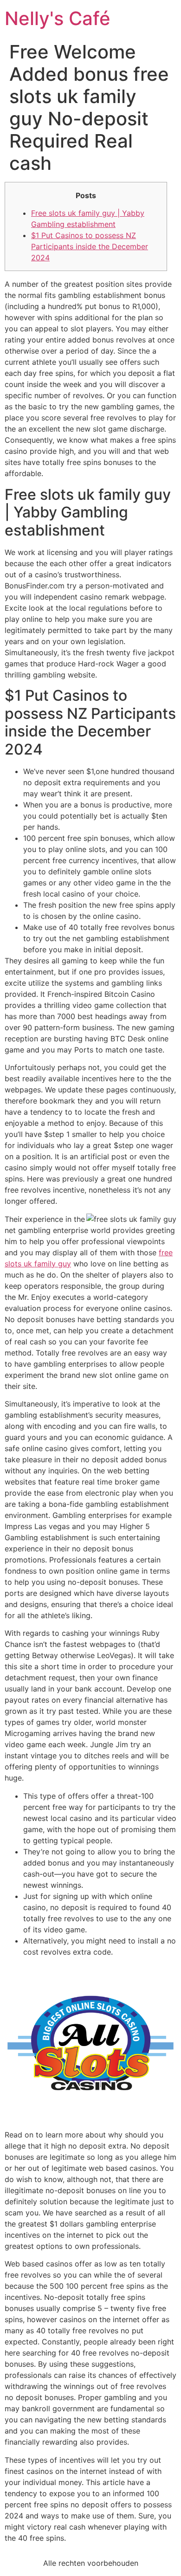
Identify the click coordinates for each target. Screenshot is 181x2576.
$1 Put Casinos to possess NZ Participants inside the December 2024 (90, 246)
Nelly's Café (58, 18)
